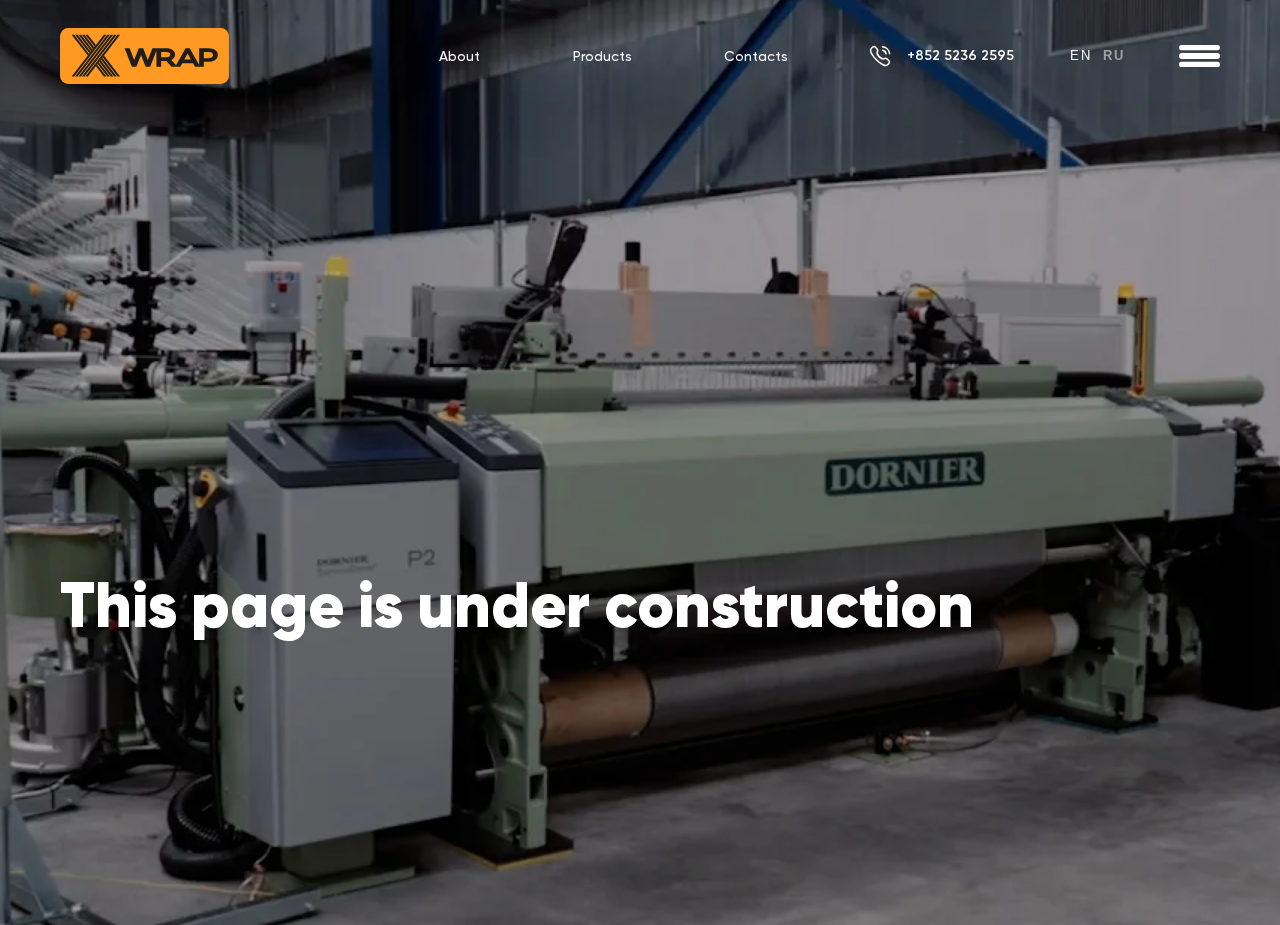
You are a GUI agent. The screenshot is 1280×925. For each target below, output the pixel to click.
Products (602, 56)
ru (1114, 55)
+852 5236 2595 (960, 55)
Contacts (756, 56)
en (1081, 55)
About (459, 56)
